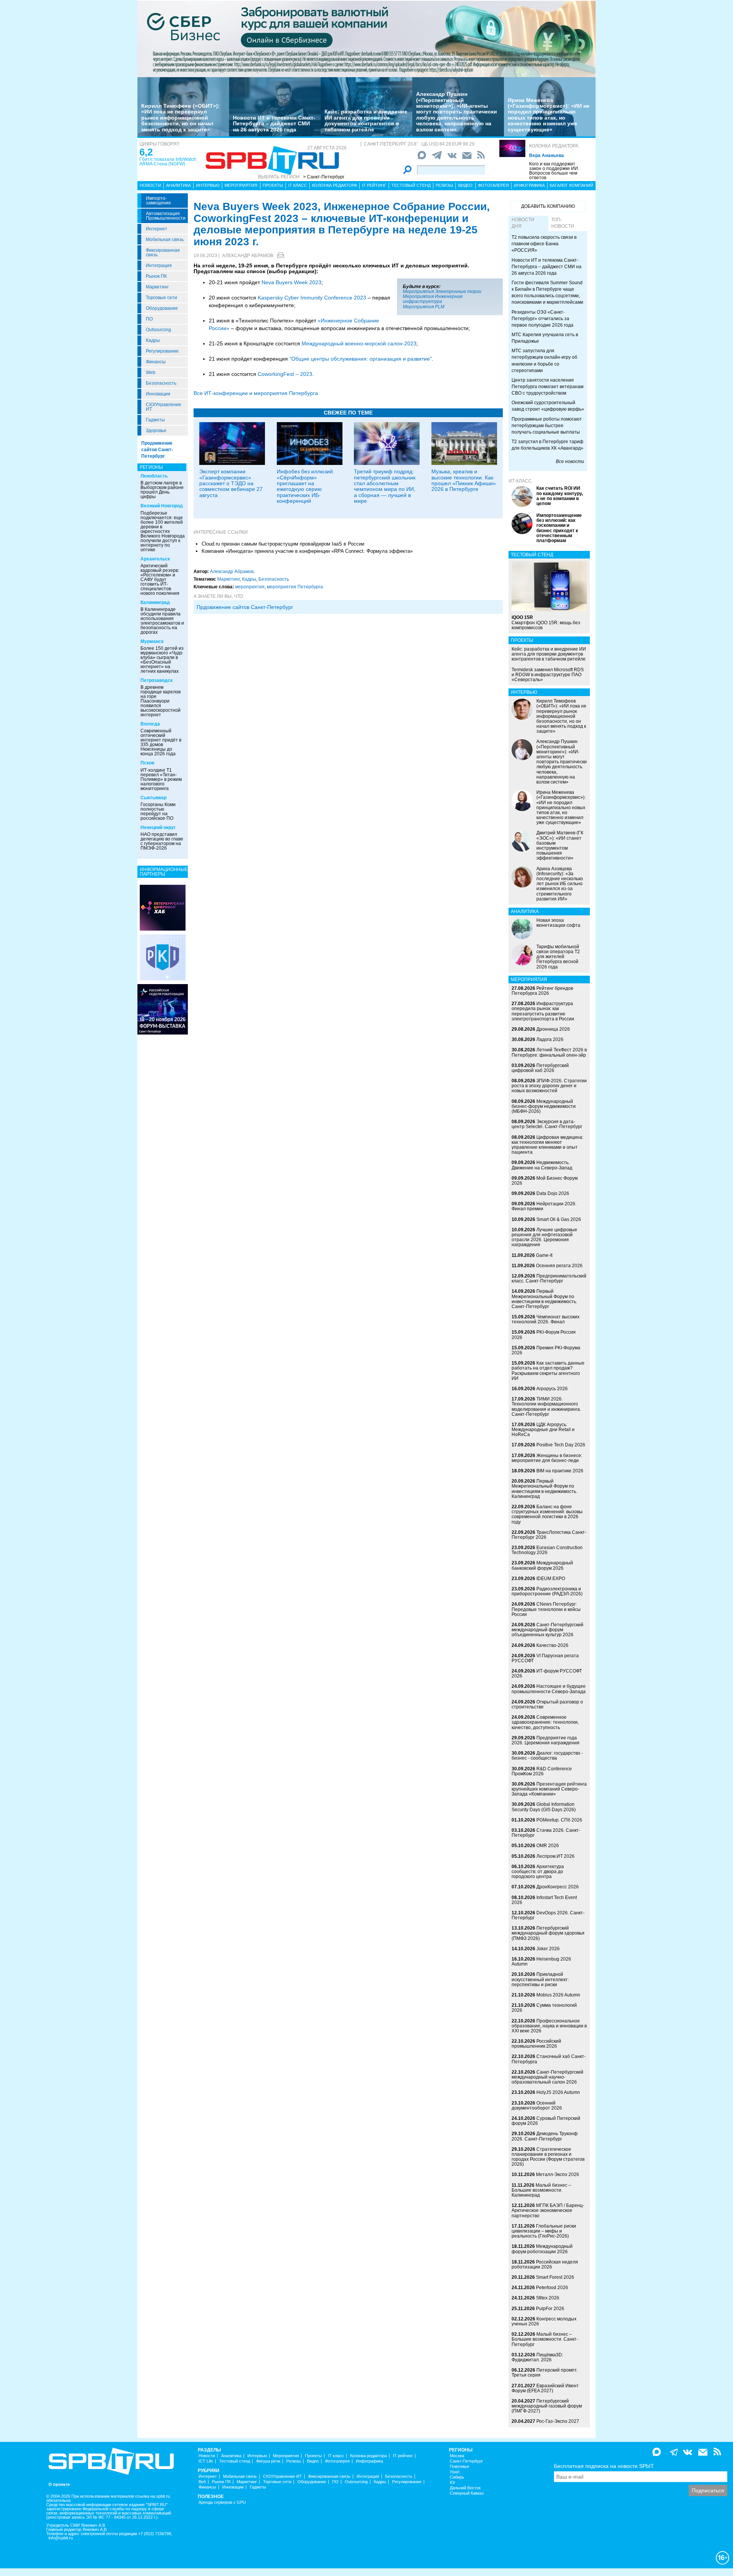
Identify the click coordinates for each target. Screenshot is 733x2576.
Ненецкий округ (158, 827)
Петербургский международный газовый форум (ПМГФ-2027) (547, 2406)
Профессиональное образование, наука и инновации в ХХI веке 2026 (549, 2026)
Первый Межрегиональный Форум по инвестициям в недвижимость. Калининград (544, 1489)
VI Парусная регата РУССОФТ (545, 1658)
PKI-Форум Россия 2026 (544, 1335)
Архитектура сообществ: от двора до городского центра (538, 1872)
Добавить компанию (548, 206)
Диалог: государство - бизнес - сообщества (547, 1756)
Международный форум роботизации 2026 (542, 2249)
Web (151, 372)
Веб (202, 2482)
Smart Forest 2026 (555, 2277)
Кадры (153, 340)
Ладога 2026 (550, 1039)
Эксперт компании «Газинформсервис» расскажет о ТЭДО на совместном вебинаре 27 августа (231, 483)
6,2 (146, 152)
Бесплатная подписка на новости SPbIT (604, 2466)
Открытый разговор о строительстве (547, 1704)
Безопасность (161, 383)
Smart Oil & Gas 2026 (559, 1219)
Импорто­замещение (158, 201)
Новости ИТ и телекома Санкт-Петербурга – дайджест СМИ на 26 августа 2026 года (274, 124)
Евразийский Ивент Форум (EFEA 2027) (545, 2388)
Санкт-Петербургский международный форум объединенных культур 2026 (547, 1630)
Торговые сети (161, 298)
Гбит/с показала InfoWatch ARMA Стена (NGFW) (168, 162)
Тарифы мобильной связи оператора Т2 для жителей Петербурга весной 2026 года (558, 957)
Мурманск (152, 641)
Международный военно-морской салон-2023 (359, 343)
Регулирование (162, 351)
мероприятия (250, 587)
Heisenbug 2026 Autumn (541, 1962)
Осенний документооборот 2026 (537, 2106)
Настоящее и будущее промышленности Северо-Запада (549, 1689)
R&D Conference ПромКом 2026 (542, 1771)
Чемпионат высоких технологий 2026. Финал (546, 1319)
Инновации (158, 394)
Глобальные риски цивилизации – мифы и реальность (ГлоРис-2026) (544, 2231)
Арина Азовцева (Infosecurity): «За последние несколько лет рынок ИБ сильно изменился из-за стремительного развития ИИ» (560, 884)
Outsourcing (158, 330)
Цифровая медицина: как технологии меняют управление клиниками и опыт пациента (547, 1145)
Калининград (155, 602)
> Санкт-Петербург (324, 177)
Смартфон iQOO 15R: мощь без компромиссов (546, 622)
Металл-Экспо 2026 (558, 2174)
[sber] (366, 39)
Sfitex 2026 (548, 2298)
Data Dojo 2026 (553, 1193)
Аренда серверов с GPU (222, 2502)
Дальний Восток (465, 2488)
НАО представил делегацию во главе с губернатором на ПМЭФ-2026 (162, 841)
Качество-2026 (552, 1645)
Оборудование (162, 308)
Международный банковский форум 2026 (542, 1565)
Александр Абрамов (248, 256)
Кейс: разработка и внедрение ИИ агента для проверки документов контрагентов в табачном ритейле (366, 120)
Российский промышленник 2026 (536, 2044)
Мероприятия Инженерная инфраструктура (433, 299)
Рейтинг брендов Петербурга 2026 (542, 991)
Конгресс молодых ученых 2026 (544, 2321)
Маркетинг (157, 287)
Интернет (157, 229)
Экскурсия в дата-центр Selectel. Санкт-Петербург (547, 1124)
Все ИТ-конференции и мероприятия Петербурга (256, 393)
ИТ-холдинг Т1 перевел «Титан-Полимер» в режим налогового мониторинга (161, 779)
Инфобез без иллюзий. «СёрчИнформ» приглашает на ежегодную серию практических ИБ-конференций (306, 486)
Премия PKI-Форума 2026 (546, 1350)
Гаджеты (155, 420)
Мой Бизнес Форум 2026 (545, 1181)
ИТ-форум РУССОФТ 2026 (547, 1673)
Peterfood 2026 (552, 2288)
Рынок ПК (156, 276)
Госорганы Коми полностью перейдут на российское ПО (158, 811)
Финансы (156, 362)
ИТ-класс (520, 481)
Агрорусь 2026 (552, 1389)
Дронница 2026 (553, 1029)
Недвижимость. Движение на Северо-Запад (542, 1165)
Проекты (273, 185)
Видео (465, 185)
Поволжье (459, 2467)
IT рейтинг (374, 185)
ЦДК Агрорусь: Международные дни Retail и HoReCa (543, 1430)
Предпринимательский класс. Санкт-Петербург (549, 1278)
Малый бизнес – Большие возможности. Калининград (541, 2190)
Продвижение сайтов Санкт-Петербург (157, 450)
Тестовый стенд (411, 185)
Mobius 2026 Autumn (558, 1995)
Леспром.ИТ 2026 (555, 1856)
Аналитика (178, 185)
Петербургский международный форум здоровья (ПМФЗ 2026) (548, 1933)
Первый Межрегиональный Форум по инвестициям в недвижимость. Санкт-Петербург (544, 1299)
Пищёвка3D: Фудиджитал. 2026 (537, 2357)
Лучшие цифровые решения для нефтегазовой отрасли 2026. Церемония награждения (544, 1237)
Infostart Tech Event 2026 (544, 1900)
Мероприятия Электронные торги (442, 291)
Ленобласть (154, 476)
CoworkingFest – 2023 (285, 374)
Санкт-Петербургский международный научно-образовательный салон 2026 (547, 2077)
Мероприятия (241, 185)
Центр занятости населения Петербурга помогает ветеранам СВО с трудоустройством (547, 387)
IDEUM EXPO (551, 1579)
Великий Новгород (162, 506)
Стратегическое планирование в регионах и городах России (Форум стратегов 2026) (548, 2157)
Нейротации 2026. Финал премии (544, 1206)
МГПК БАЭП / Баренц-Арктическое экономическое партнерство (548, 2210)
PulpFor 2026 (550, 2309)
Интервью (208, 185)
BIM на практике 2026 (560, 1471)
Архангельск (155, 559)
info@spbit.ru (61, 2538)
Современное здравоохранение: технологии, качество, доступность (545, 1722)
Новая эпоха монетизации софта (558, 923)
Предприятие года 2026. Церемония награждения (546, 1740)
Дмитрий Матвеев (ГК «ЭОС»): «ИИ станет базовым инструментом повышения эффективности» (560, 845)
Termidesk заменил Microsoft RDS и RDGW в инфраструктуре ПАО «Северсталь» (548, 675)
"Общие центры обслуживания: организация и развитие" (361, 359)
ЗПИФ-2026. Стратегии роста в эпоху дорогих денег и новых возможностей (549, 1086)
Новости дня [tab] (523, 223)
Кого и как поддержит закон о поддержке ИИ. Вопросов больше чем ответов (554, 171)
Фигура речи (268, 2461)
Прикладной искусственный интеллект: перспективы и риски (540, 1979)
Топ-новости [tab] (563, 223)
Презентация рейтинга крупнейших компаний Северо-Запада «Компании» (549, 1789)
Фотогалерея (493, 185)
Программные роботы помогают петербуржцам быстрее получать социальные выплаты (547, 426)
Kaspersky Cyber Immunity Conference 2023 (312, 298)
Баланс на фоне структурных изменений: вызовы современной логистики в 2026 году (547, 1514)
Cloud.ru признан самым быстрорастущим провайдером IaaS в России (283, 544)
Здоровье (156, 431)
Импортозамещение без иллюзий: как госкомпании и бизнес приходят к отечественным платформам (559, 528)
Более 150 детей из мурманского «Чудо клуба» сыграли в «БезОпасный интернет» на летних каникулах (162, 660)
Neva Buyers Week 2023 (291, 282)
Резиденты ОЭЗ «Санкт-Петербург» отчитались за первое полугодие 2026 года (542, 319)
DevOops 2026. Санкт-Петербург (548, 1915)
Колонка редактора (554, 146)
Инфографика (529, 185)
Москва (457, 2456)
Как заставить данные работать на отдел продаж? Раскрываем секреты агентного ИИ (548, 1371)
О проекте (59, 2485)
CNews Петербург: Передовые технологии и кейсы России (546, 1609)
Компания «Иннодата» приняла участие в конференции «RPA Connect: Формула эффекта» (307, 551)
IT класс (298, 185)
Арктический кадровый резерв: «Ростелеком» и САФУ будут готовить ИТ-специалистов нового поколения (160, 580)
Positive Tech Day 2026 (561, 1445)
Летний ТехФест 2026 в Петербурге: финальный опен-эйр (549, 1052)
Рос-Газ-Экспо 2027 (558, 2421)
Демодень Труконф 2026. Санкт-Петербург (545, 2136)
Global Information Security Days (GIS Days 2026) (544, 1807)
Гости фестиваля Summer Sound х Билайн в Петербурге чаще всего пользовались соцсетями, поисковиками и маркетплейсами (547, 292)
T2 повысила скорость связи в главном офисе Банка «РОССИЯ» (544, 244)
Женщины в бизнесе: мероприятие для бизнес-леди (547, 1458)
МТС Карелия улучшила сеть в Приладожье (545, 338)
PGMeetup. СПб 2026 (559, 1820)
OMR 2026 (548, 1846)
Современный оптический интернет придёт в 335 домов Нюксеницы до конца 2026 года (161, 742)
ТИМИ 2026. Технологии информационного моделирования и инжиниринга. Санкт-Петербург (546, 1407)
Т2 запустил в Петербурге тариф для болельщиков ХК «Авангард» (547, 445)
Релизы (444, 185)
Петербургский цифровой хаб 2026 (540, 1068)
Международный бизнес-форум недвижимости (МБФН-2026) (544, 1106)
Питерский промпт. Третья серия (545, 2373)
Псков (147, 763)
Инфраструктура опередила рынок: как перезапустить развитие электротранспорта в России (543, 1011)
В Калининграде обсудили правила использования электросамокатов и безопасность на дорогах (162, 621)
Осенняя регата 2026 (559, 1266)
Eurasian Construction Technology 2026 (547, 1550)
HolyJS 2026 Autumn (558, 2092)
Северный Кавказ (467, 2493)
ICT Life (206, 2461)
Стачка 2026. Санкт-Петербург (546, 1833)
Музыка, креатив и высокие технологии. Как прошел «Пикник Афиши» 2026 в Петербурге (464, 480)
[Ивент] (163, 907)
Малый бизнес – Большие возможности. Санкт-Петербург (545, 2339)
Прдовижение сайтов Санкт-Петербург (245, 607)
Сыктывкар (153, 798)
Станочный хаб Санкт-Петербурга (549, 2059)
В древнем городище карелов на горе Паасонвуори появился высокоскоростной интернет (161, 701)
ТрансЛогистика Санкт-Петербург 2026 (549, 1535)
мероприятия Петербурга (295, 587)
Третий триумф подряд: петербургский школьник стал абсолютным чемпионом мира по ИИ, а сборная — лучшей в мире (385, 486)
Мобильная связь (165, 240)
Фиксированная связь (163, 253)
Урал (454, 2472)
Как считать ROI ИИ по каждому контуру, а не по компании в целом (560, 496)
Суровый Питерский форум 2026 (546, 2121)
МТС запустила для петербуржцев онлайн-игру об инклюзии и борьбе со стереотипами (544, 360)
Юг (453, 2483)
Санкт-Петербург (466, 2461)
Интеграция (159, 266)
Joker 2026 (548, 1949)
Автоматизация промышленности (166, 216)
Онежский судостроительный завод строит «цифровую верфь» (548, 406)
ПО (149, 319)
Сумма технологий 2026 (544, 2008)
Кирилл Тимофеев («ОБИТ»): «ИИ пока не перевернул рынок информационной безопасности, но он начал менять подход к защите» (181, 118)
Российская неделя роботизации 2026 (545, 2264)
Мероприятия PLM (424, 307)
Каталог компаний (572, 185)
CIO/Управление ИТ (164, 407)
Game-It (544, 1255)
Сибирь (457, 2477)
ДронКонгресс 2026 (558, 1887)
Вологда (150, 724)
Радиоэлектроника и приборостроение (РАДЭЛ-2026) (547, 1591)
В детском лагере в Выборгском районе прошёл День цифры (162, 490)
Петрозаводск (157, 680)
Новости (150, 185)
